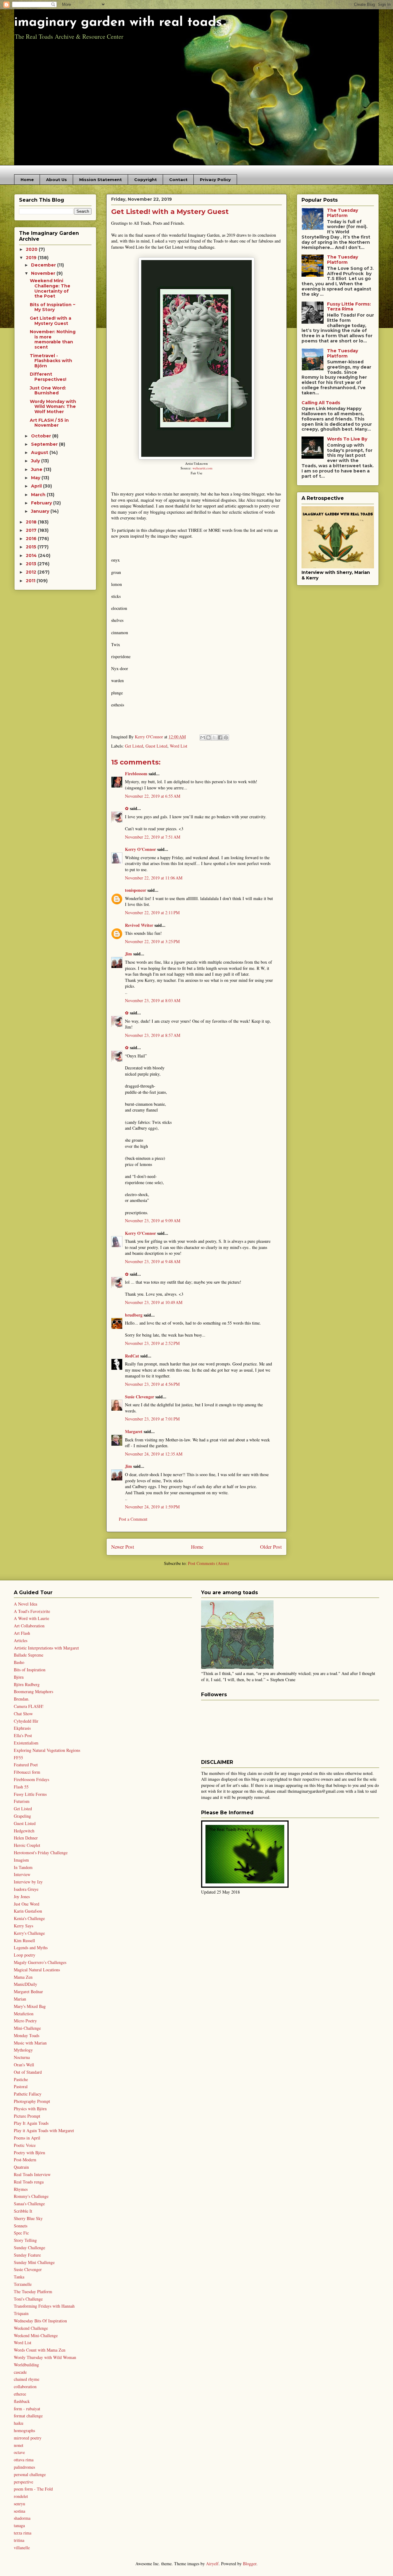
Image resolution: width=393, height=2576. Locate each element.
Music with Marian (30, 2043)
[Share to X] (214, 737)
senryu (19, 2504)
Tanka (19, 2277)
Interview (22, 1874)
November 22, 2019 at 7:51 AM (153, 837)
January (41, 511)
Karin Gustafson (28, 1911)
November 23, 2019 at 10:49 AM (154, 1302)
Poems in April (27, 2138)
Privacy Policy (215, 180)
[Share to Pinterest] (226, 737)
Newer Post (123, 1547)
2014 (32, 555)
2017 (32, 530)
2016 (32, 539)
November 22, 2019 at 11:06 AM (154, 878)
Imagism (21, 1860)
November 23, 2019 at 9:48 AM (153, 1261)
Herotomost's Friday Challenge (41, 1853)
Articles (21, 1640)
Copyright (146, 180)
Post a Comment (133, 1519)
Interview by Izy (28, 1882)
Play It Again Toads (31, 2123)
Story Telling (25, 2240)
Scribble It (23, 2211)
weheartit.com (202, 468)
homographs (24, 2430)
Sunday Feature (27, 2255)
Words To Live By (347, 439)
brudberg (134, 1315)
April (37, 486)
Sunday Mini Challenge (34, 2262)
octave (19, 2452)
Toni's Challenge (28, 2299)
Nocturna (22, 2057)
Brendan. (22, 1699)
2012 (32, 572)
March (39, 495)
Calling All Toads (321, 403)
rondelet (21, 2496)
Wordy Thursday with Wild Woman (45, 2357)
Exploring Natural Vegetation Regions (47, 1750)
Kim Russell (24, 1940)
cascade (20, 2372)
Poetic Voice (25, 2145)
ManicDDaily (25, 1984)
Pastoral (21, 2086)
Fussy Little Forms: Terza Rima (349, 307)
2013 (32, 564)
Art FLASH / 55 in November (49, 423)
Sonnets (21, 2226)
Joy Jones (22, 1896)
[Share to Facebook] (220, 737)
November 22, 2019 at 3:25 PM (152, 941)
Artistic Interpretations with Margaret (46, 1648)
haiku (19, 2423)
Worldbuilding (26, 2365)
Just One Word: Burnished (48, 391)
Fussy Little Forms (30, 1794)
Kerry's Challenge (29, 1933)
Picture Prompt (27, 2116)
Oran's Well (24, 2065)
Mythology (23, 2050)
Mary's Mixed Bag (30, 2006)
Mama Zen (23, 1977)
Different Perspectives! (48, 377)
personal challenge (30, 2474)
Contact (178, 180)
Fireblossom (136, 774)
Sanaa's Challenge (29, 2204)
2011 (31, 581)
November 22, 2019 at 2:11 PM (152, 913)
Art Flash (22, 1633)
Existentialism (26, 1743)
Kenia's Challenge (29, 1918)
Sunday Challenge (29, 2248)
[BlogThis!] (208, 737)
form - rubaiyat (27, 2409)
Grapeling (22, 1816)
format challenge (28, 2416)
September (45, 444)
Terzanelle (23, 2284)
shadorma (22, 2518)
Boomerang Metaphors (33, 1691)
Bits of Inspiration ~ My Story (53, 307)
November (44, 273)
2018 (32, 522)
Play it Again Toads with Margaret (44, 2130)
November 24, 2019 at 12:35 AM (154, 1454)
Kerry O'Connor (140, 849)
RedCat (132, 1356)
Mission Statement (101, 180)
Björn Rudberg (27, 1684)
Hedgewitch (24, 1831)
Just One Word (27, 1904)
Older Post (271, 1547)
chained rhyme (27, 2379)
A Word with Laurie (31, 1618)
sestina (19, 2511)
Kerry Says (23, 1926)
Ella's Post (23, 1735)
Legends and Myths (31, 1948)
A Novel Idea (25, 1604)
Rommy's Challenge (31, 2196)
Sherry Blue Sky (28, 2218)
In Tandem (23, 1867)
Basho (19, 1662)
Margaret (134, 1431)
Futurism (22, 1801)
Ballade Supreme (29, 1655)
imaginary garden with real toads (118, 23)
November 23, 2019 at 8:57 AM (153, 1035)
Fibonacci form (27, 1772)
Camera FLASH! (29, 1706)
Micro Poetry (25, 2021)
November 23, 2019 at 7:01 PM (152, 1419)
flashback (22, 2401)
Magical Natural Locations (37, 1970)
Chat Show (23, 1714)
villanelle (22, 2548)
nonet (19, 2445)
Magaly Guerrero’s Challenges (40, 1962)
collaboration (25, 2386)
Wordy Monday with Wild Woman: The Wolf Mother (53, 407)
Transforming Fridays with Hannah (44, 2306)
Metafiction (24, 2014)
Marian (20, 1999)
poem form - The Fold (33, 2489)
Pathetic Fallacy (28, 2094)
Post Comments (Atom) (208, 1563)
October (42, 436)
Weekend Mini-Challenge (36, 2335)
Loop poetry (25, 1955)
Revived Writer (139, 925)
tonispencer (136, 890)
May (36, 478)
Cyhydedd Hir (26, 1721)
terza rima (23, 2533)
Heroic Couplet (27, 1845)
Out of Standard (28, 2072)
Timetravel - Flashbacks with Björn (51, 361)
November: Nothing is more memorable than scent (53, 339)
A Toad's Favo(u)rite (32, 1611)
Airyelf (212, 2564)
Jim (128, 954)
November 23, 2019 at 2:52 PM (152, 1343)
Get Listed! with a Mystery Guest (51, 321)
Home (27, 180)
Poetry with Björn (29, 2153)
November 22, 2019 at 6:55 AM (153, 796)
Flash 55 (21, 1787)
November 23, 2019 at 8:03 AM (153, 1000)
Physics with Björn (30, 2109)
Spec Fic (21, 2233)
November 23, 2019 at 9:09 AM (153, 1221)
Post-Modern (25, 2160)
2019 (32, 258)
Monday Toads (27, 2035)
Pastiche (21, 2079)
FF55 (18, 1758)
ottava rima (24, 2460)
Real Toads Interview (32, 2174)
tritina (19, 2540)
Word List (179, 746)
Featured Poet (26, 1765)
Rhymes (21, 2189)
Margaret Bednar (28, 1991)
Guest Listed (156, 746)
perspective (23, 2482)
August (40, 452)
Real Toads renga (29, 2182)
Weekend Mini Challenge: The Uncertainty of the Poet (50, 288)
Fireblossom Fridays (31, 1779)
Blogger (250, 2564)
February (42, 503)
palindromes (24, 2467)
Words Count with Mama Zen (40, 2350)
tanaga (19, 2525)
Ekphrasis (22, 1728)
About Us (56, 180)
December (44, 265)
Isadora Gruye (26, 1889)
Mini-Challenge (27, 2028)
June (37, 469)
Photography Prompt (32, 2101)
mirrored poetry (28, 2438)
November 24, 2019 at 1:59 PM (152, 1507)
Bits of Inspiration (30, 1670)
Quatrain (21, 2167)
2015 (32, 547)
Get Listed (134, 746)
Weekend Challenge (31, 2328)
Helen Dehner (26, 1838)
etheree (20, 2394)
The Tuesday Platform (342, 213)
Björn (19, 1677)
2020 (32, 249)
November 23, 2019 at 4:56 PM (152, 1384)
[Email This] (203, 737)
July (36, 461)
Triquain (21, 2313)
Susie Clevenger (140, 1397)
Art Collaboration (29, 1626)
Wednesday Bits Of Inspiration (40, 2321)
